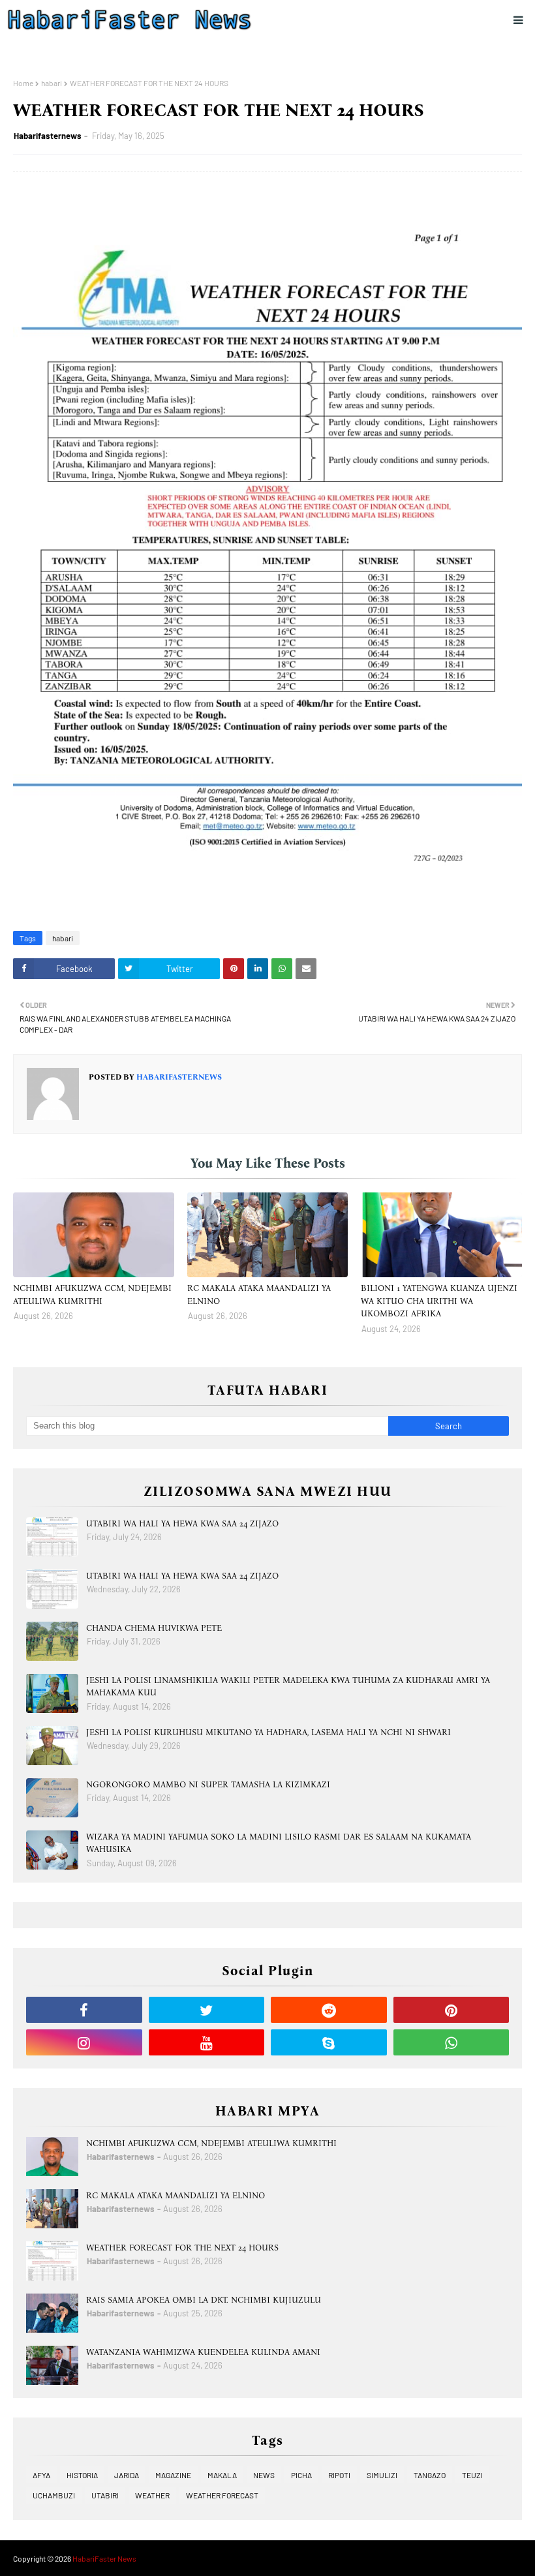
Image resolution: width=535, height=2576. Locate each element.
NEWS (264, 2475)
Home (23, 83)
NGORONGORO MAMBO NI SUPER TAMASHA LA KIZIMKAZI (208, 1784)
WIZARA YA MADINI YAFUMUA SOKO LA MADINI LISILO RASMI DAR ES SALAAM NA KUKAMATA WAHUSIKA (279, 1843)
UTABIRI (105, 2495)
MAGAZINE (173, 2475)
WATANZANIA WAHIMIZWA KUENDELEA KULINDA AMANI (203, 2352)
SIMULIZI (382, 2475)
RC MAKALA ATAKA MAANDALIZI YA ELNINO (259, 1295)
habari (52, 83)
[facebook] (84, 2010)
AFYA (41, 2475)
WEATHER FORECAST (222, 2495)
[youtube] (207, 2042)
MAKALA (222, 2475)
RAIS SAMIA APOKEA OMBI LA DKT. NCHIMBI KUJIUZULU (204, 2300)
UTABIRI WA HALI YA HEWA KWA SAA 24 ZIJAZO (182, 1523)
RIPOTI (339, 2475)
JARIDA (127, 2475)
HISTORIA (82, 2475)
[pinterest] (451, 2010)
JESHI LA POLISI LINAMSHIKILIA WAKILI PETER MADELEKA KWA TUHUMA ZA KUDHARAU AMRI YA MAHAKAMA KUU (288, 1687)
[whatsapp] (451, 2042)
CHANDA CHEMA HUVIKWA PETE (154, 1628)
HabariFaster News (104, 2558)
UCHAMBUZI (54, 2495)
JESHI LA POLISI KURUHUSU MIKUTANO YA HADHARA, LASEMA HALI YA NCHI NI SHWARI (268, 1732)
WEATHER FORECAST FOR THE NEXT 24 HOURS (182, 2248)
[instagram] (84, 2042)
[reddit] (329, 2010)
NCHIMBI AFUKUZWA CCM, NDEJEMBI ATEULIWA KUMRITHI (92, 1295)
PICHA (301, 2475)
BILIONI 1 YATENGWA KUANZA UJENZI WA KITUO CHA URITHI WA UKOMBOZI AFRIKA (439, 1301)
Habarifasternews (48, 136)
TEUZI (472, 2475)
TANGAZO (430, 2475)
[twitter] (207, 2010)
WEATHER (152, 2495)
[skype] (329, 2042)
